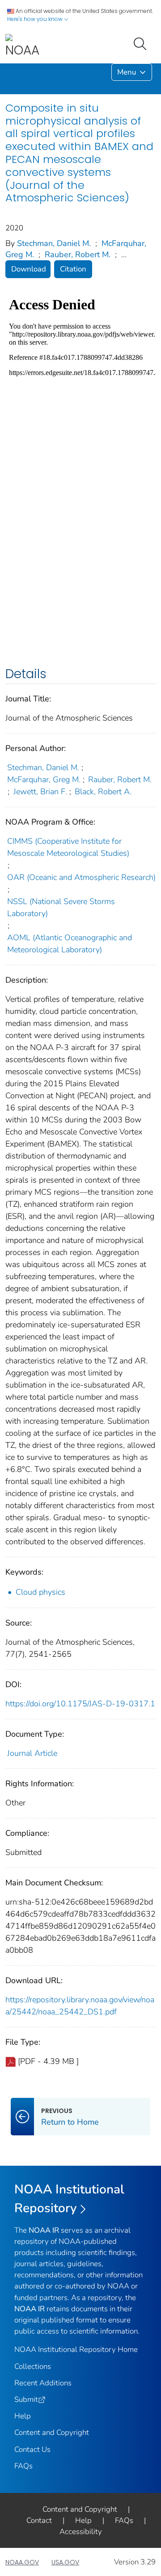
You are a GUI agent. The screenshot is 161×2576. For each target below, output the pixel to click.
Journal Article (32, 1753)
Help (23, 2416)
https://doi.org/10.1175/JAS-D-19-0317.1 (80, 1704)
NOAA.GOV (22, 2562)
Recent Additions (43, 2383)
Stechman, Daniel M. (54, 243)
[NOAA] (22, 46)
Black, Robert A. (103, 792)
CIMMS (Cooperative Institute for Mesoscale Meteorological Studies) (68, 847)
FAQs (23, 2466)
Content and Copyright (52, 2432)
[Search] (142, 43)
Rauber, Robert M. (78, 254)
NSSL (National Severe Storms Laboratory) (61, 907)
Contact (39, 2520)
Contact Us (32, 2449)
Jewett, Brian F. (40, 792)
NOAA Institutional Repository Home (76, 2349)
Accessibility (81, 2532)
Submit (26, 2399)
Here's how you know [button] (36, 19)
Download (29, 269)
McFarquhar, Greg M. (44, 779)
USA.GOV (65, 2562)
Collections (33, 2366)
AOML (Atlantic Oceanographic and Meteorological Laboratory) (70, 944)
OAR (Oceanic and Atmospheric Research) (81, 877)
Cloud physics (40, 1592)
